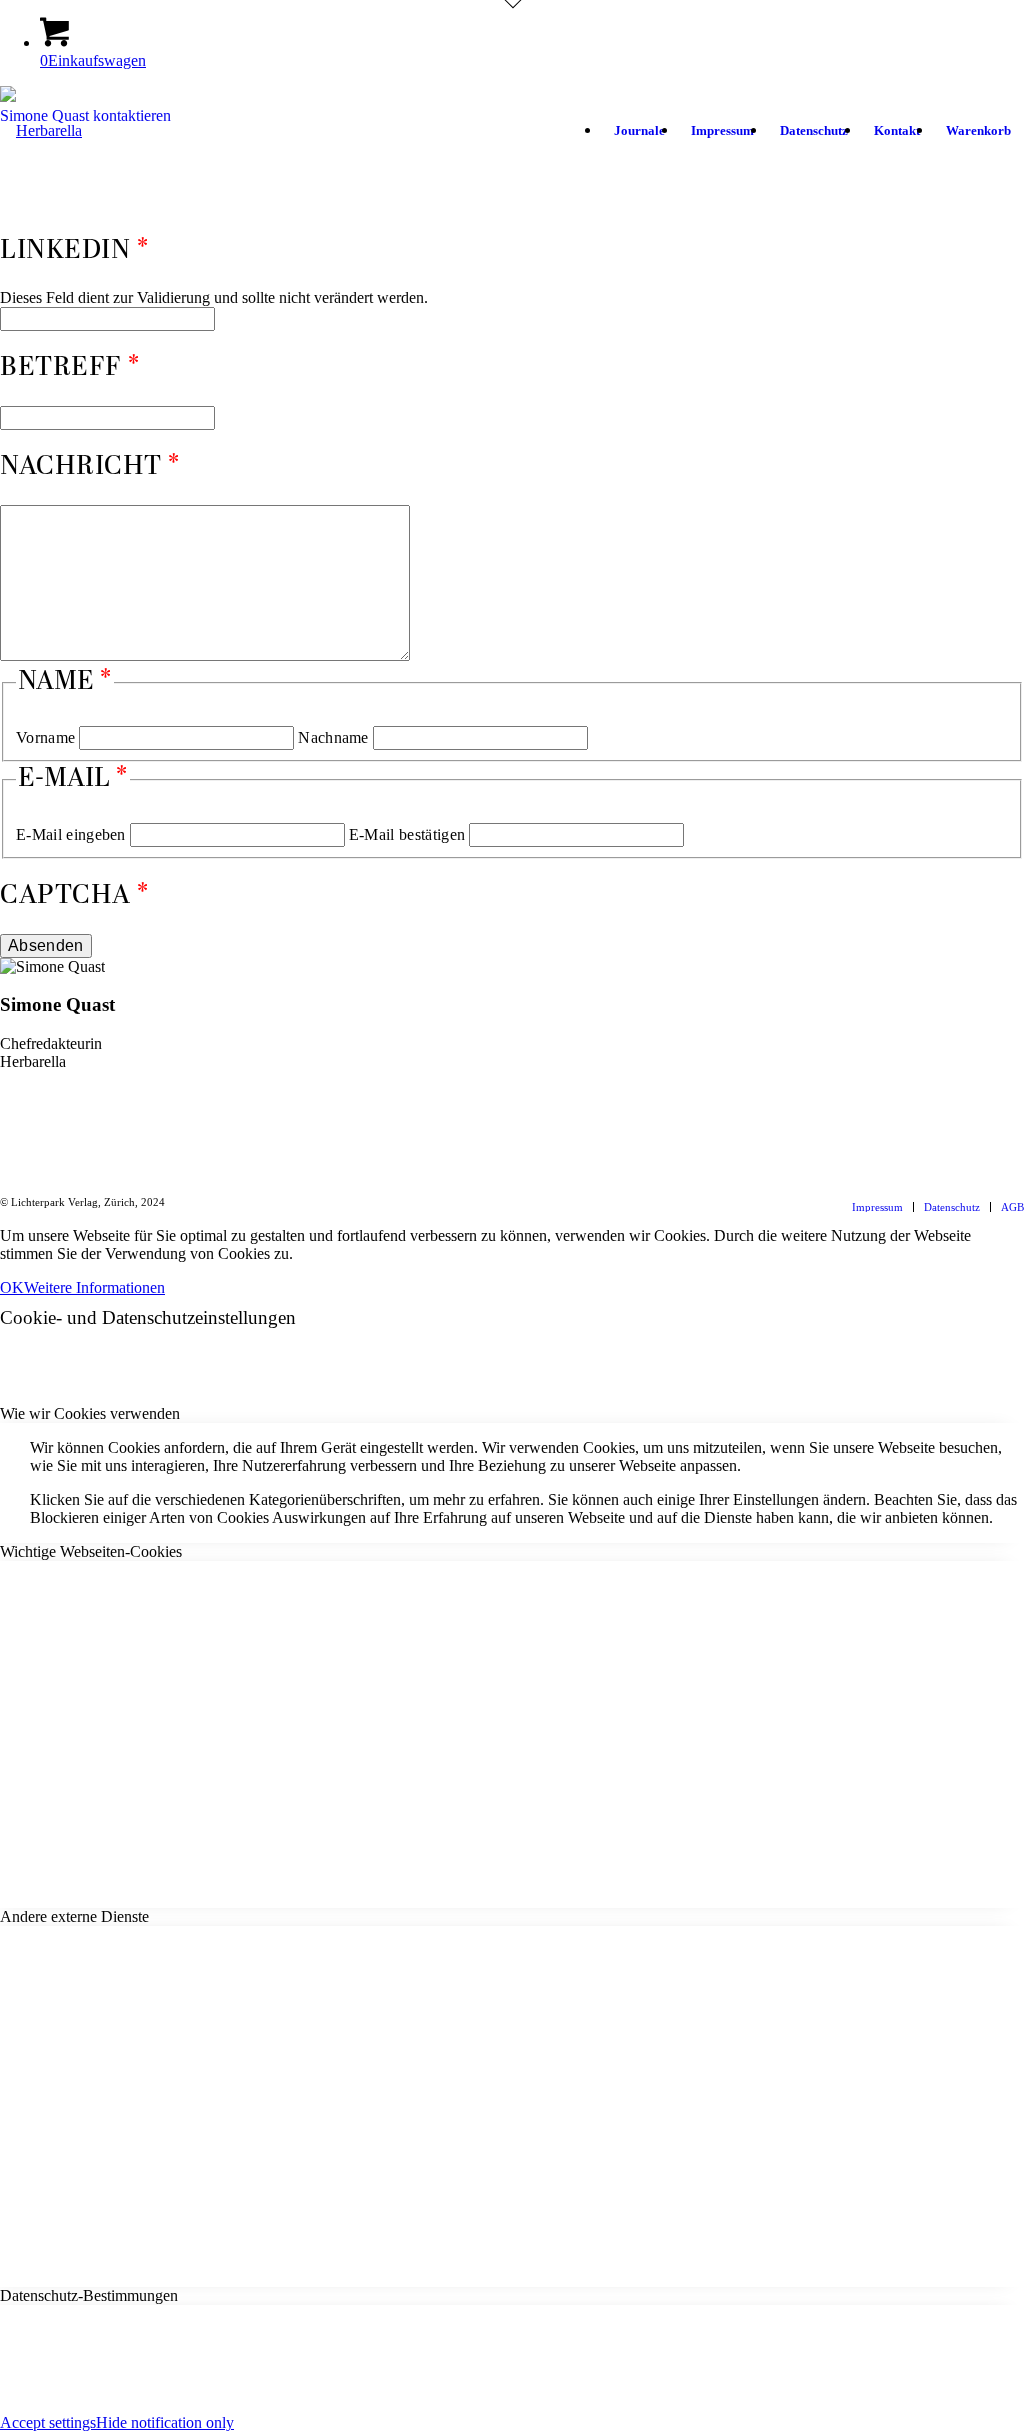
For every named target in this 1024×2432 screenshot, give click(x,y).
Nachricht (81, 467)
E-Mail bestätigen (407, 834)
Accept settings (48, 2422)
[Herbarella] (41, 174)
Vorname (45, 737)
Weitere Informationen (94, 1287)
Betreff (61, 368)
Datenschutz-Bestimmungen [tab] (89, 2295)
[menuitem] (639, 131)
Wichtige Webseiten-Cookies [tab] (91, 1551)
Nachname (333, 737)
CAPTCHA (65, 896)
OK (12, 1287)
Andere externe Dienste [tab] (74, 1916)
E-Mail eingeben (71, 834)
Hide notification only (165, 2422)
